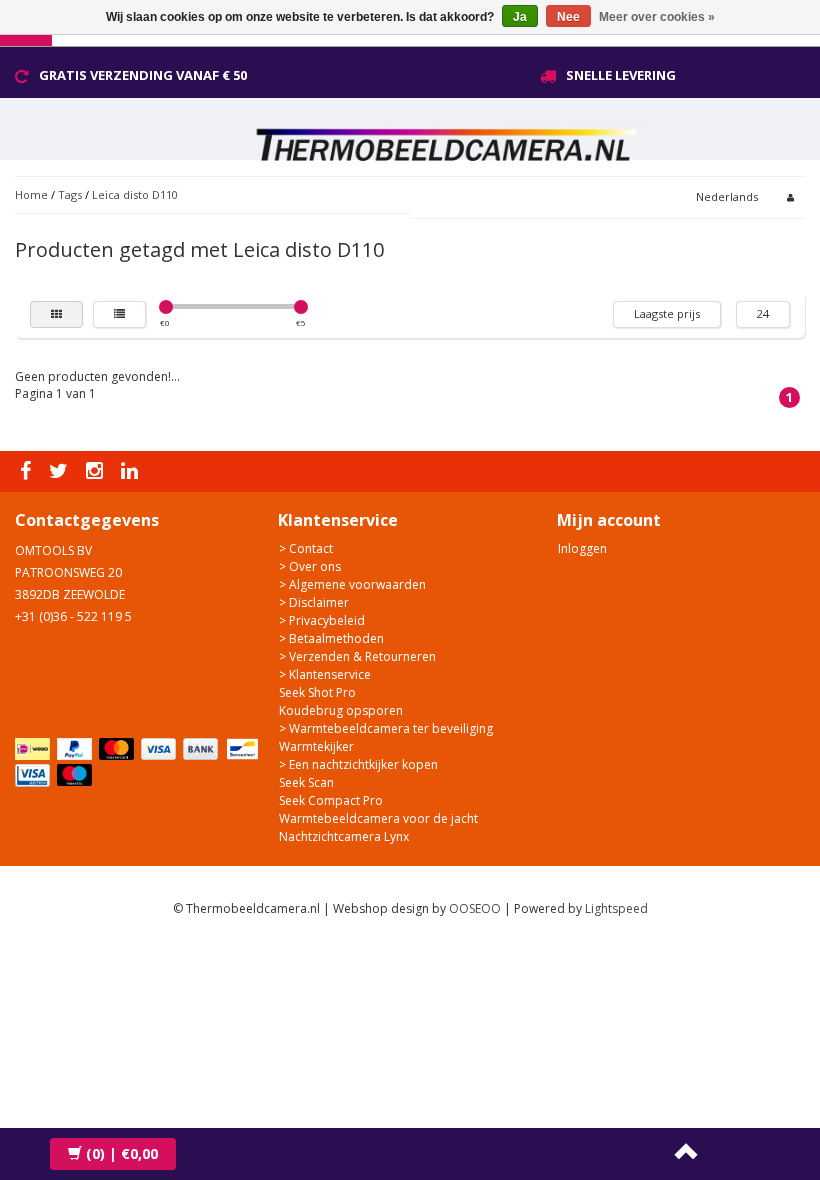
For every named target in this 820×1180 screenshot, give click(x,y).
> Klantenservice (325, 674)
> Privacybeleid (322, 620)
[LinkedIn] (132, 471)
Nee (568, 17)
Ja (520, 17)
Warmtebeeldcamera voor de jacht (378, 818)
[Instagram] (97, 471)
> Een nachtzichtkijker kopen (358, 764)
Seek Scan (306, 782)
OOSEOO (475, 908)
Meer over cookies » (657, 17)
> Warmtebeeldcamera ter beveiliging (386, 728)
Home (31, 194)
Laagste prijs (667, 313)
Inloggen (582, 548)
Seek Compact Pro (331, 800)
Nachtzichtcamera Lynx (344, 836)
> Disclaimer (314, 602)
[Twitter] (61, 471)
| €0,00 (122, 1153)
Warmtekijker (316, 746)
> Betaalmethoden (331, 638)
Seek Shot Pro (317, 692)
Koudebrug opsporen (341, 710)
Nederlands (727, 196)
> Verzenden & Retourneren (357, 656)
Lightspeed (616, 908)
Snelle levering (621, 75)
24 (763, 313)
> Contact (306, 548)
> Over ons (310, 566)
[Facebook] (28, 471)
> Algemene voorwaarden (352, 584)
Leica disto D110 (135, 194)
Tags (70, 194)
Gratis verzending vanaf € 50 (143, 75)
